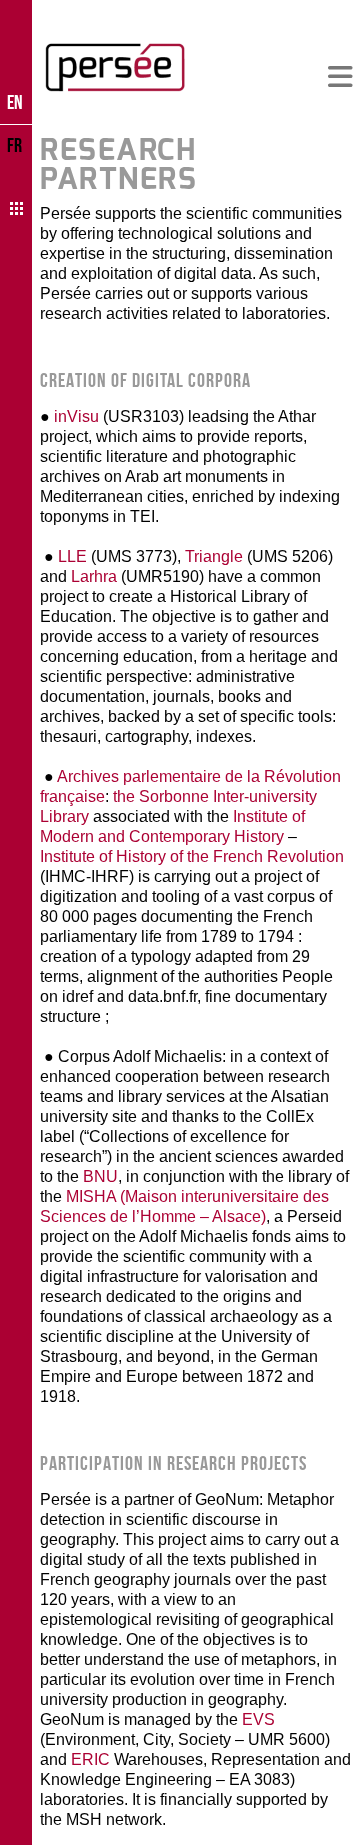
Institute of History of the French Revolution (192, 856)
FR (14, 145)
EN (15, 102)
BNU (100, 1176)
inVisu (74, 416)
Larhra (96, 576)
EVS (258, 1719)
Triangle (214, 556)
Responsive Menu (340, 77)
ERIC (88, 1759)
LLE (70, 556)
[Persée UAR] (115, 67)
